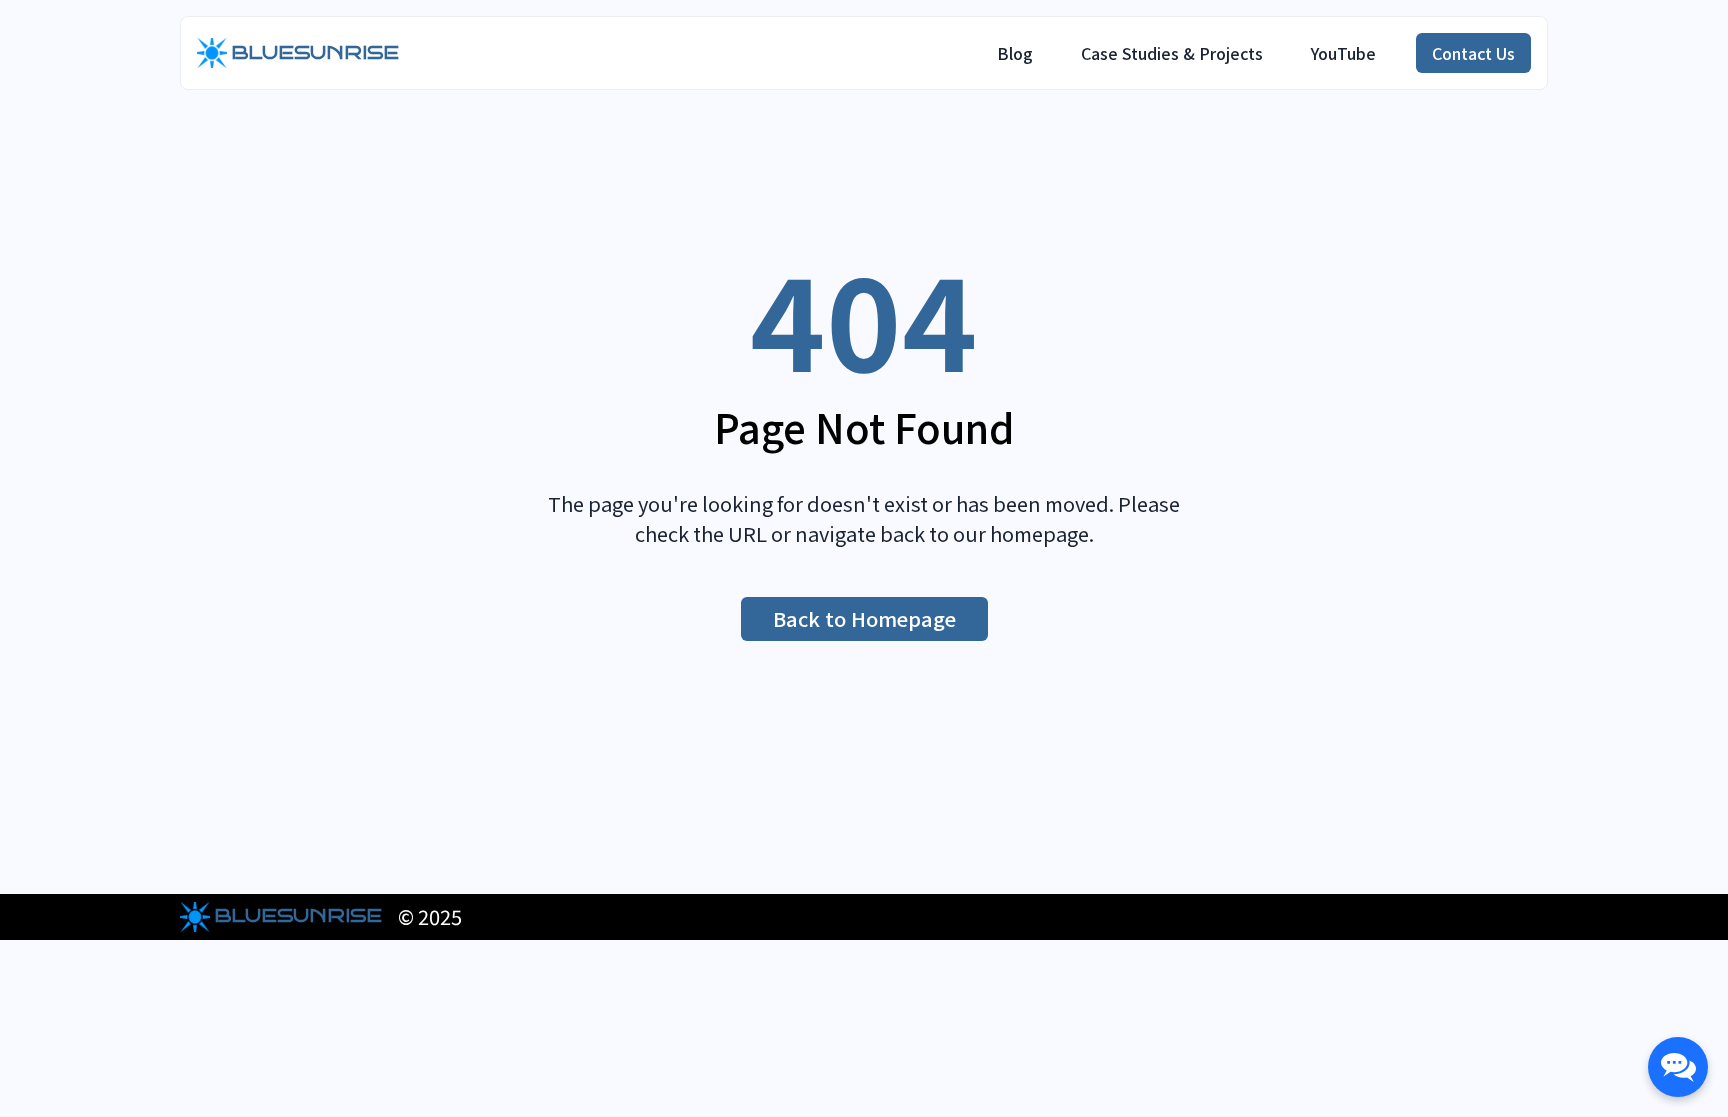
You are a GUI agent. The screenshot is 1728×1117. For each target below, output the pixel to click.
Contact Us (1473, 53)
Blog (1015, 53)
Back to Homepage (864, 618)
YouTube (1343, 53)
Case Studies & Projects (1172, 53)
